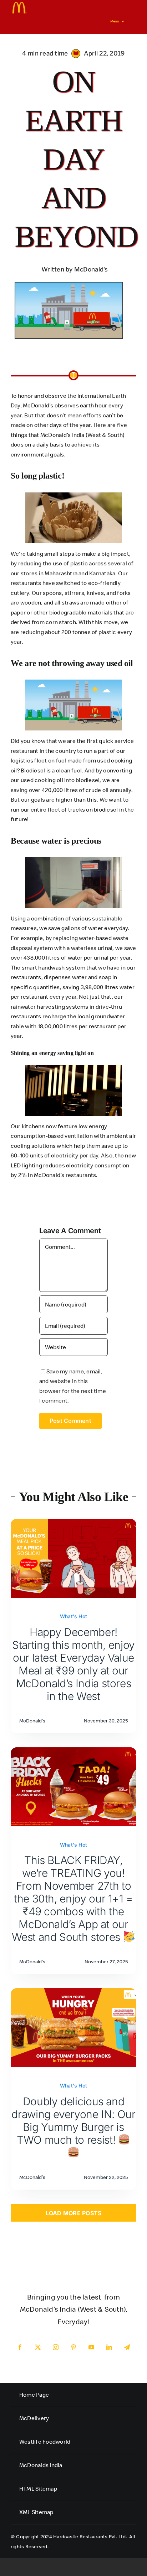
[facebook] (20, 2347)
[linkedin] (109, 2347)
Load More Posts (74, 2213)
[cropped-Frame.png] (20, 5)
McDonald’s (49, 1175)
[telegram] (127, 2347)
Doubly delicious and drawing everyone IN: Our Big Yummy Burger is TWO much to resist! (73, 2121)
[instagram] (56, 2347)
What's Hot (73, 1616)
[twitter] (38, 2347)
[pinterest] (73, 2347)
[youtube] (91, 2347)
